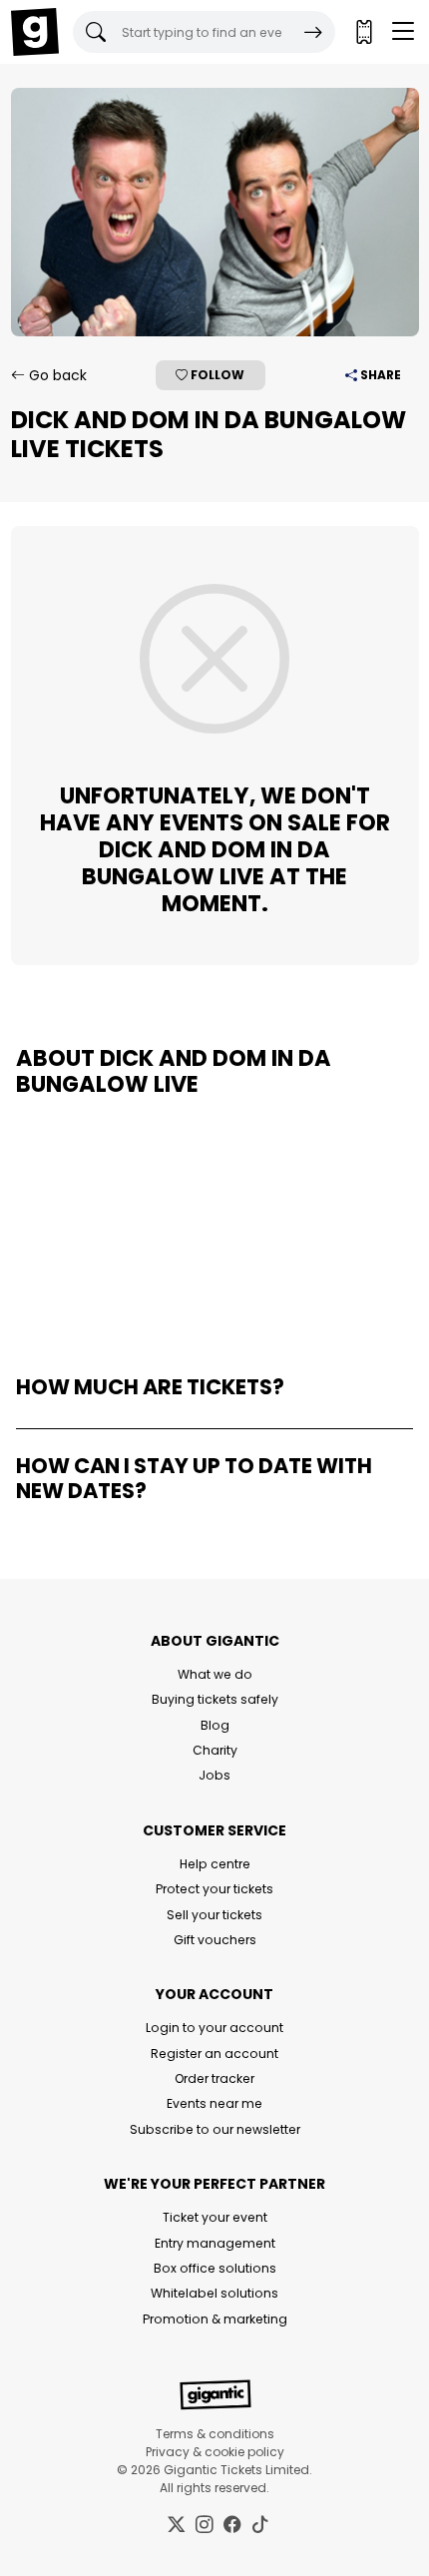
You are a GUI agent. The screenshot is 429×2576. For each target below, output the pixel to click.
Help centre (215, 1864)
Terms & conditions (215, 2434)
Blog (215, 1725)
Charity (215, 1750)
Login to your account (214, 2028)
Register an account (214, 2054)
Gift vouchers (215, 1940)
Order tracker (214, 2078)
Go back (56, 375)
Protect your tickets (214, 1889)
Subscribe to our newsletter (215, 2129)
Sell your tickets (214, 1915)
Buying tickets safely (215, 1699)
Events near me (214, 2103)
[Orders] (363, 32)
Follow (216, 375)
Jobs (214, 1775)
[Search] (313, 32)
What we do (215, 1674)
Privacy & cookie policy (215, 2452)
